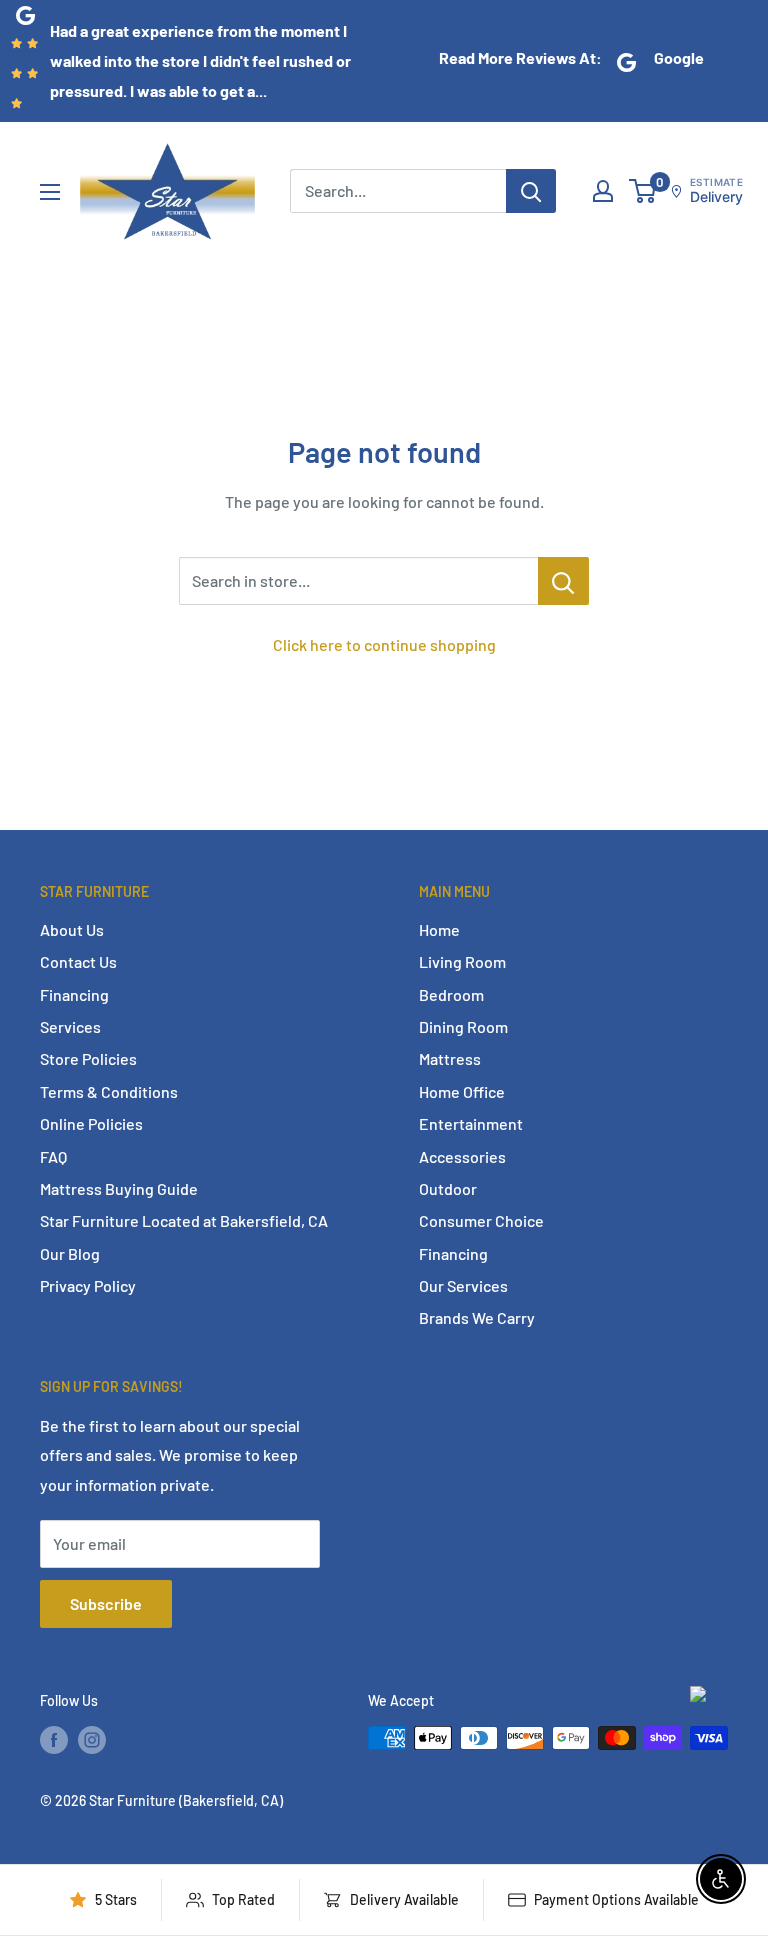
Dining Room (463, 1026)
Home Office (462, 1091)
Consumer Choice (481, 1220)
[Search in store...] (563, 581)
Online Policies (91, 1123)
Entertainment (471, 1123)
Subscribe (106, 1603)
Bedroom (451, 994)
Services (70, 1026)
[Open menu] (50, 192)
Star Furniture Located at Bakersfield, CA (184, 1220)
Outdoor (448, 1188)
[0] (643, 191)
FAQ (53, 1156)
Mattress (450, 1058)
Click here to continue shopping (384, 644)
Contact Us (78, 961)
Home (439, 929)
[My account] (603, 191)
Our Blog (70, 1253)
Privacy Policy (88, 1285)
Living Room (462, 961)
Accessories (462, 1156)
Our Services (463, 1285)
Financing (74, 994)
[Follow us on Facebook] (54, 1740)
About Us (72, 929)
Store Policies (88, 1058)
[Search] (531, 191)
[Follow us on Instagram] (92, 1740)
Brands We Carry (477, 1317)
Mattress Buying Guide (119, 1188)
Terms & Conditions (109, 1091)
